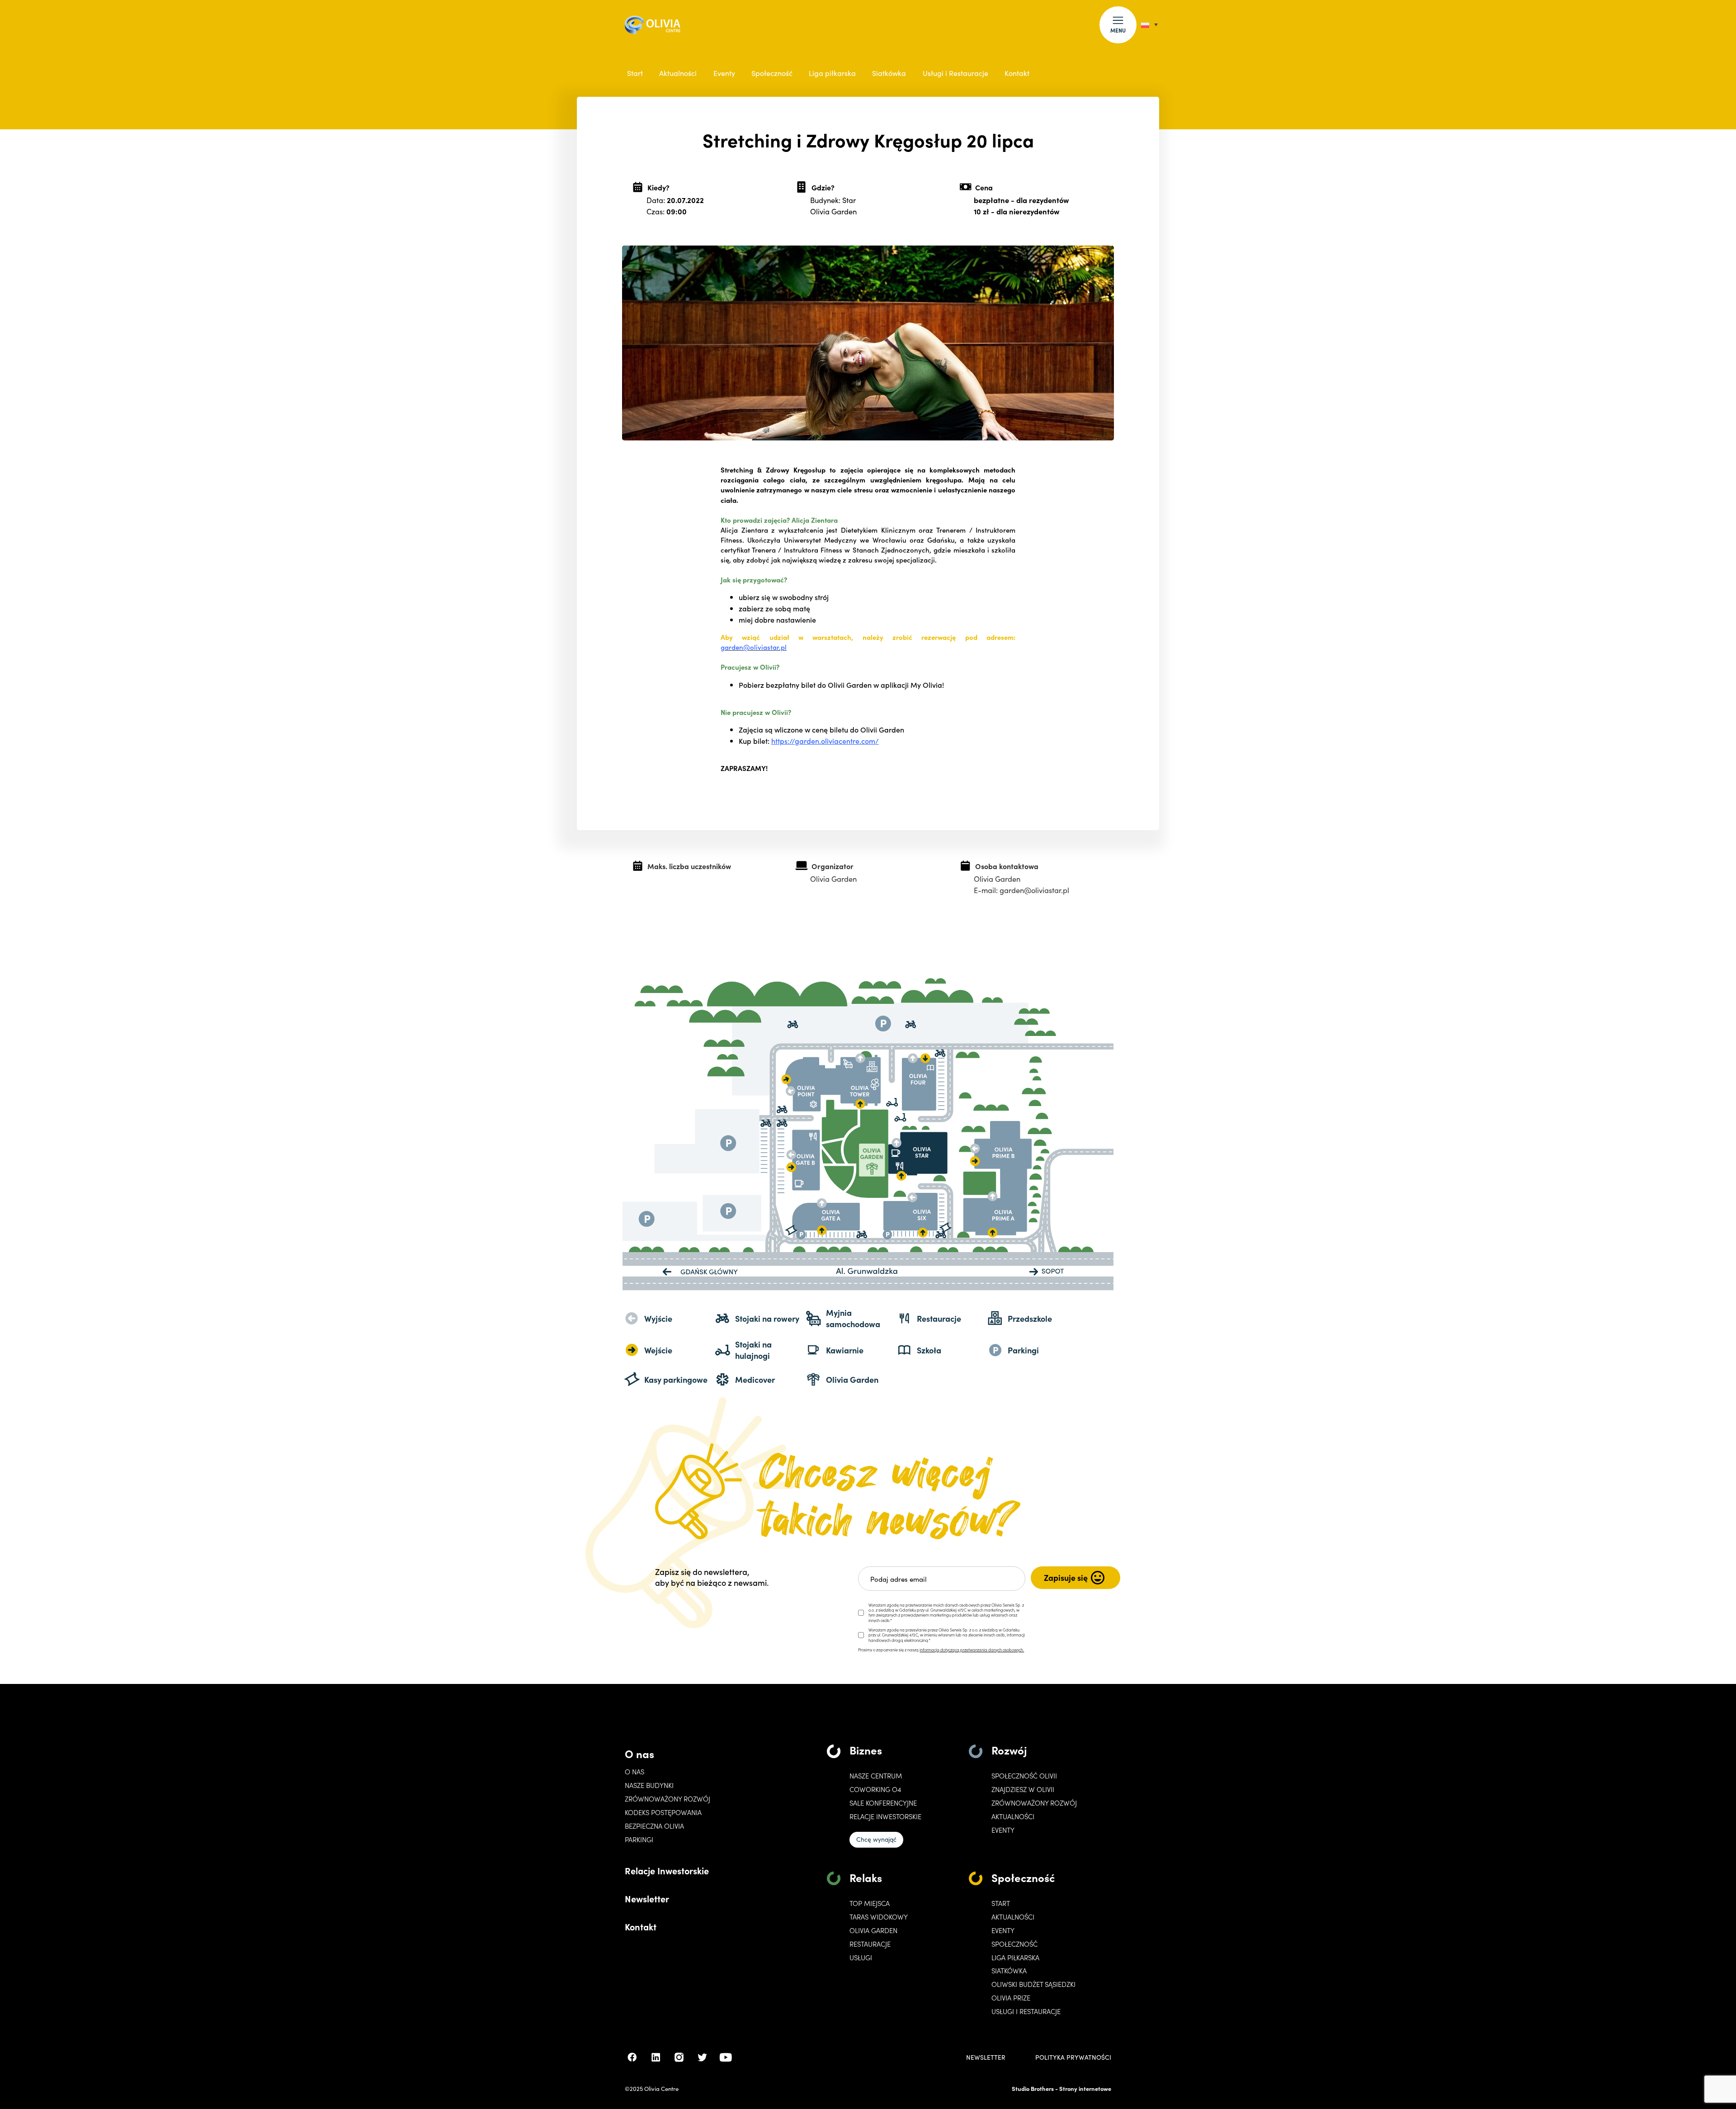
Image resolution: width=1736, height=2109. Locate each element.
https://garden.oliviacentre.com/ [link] (825, 741)
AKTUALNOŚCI (1013, 1917)
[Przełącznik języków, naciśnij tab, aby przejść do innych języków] (1149, 25)
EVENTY (1003, 1830)
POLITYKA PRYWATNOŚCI (1073, 2057)
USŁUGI (861, 1958)
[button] (1118, 25)
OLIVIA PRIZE (1011, 1998)
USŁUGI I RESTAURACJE (1026, 2011)
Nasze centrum (876, 1776)
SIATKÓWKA (1009, 1971)
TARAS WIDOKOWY (879, 1917)
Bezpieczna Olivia (654, 1826)
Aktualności (678, 73)
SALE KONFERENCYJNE (883, 1803)
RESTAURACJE (870, 1944)
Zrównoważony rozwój (668, 1799)
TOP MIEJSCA (870, 1903)
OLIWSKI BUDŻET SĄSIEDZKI (1033, 1984)
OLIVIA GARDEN (873, 1930)
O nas (639, 1753)
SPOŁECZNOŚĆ (1014, 1944)
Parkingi (639, 1839)
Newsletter (647, 1898)
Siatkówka (889, 73)
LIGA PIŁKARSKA (1015, 1958)
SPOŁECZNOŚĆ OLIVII (1024, 1776)
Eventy (724, 73)
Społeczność (772, 73)
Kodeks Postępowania (663, 1812)
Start (635, 73)
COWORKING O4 (875, 1789)
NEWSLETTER (986, 2057)
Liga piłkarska (832, 73)
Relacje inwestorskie (885, 1816)
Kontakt (1017, 73)
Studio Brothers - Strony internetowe (1061, 2088)
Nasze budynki (649, 1785)
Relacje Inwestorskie (667, 1870)
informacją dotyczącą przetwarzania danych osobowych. (972, 1650)
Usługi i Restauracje (955, 73)
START (1001, 1903)
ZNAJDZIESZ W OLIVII (1023, 1789)
